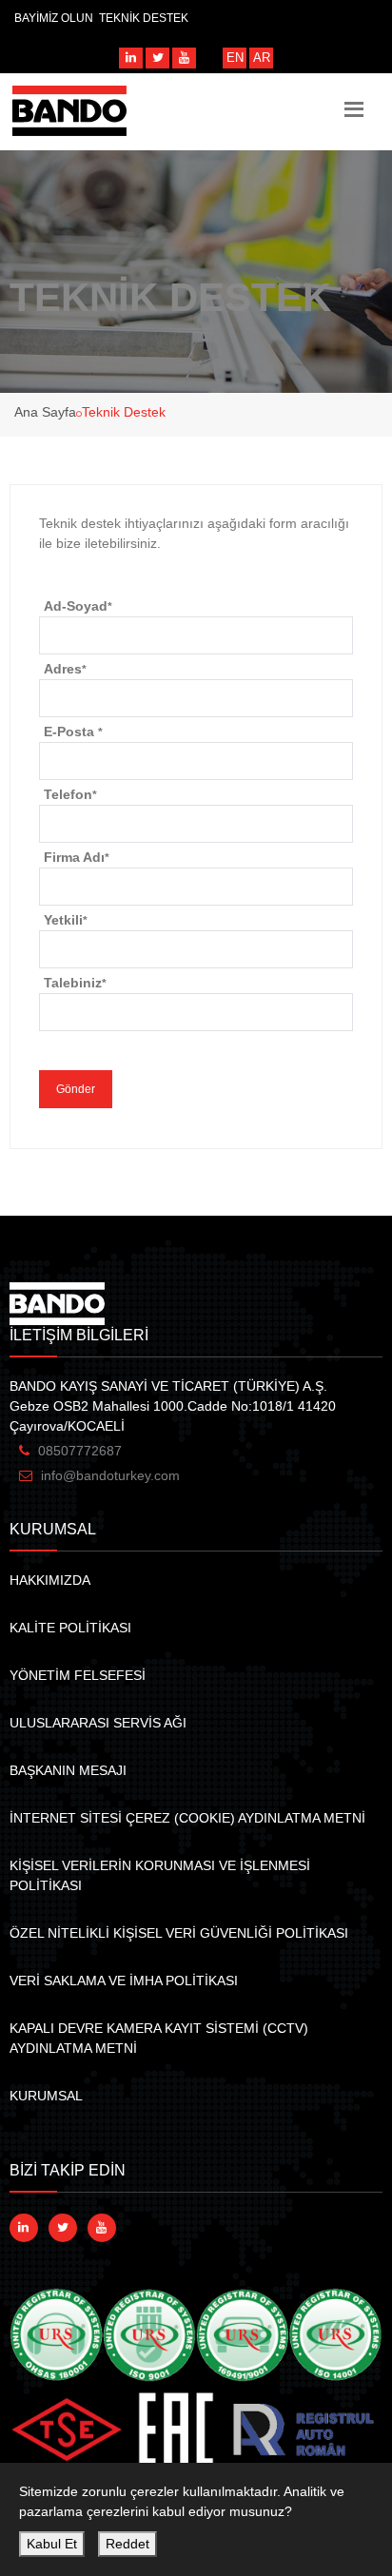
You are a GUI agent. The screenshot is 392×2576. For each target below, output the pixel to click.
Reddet (127, 2544)
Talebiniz (75, 983)
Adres (65, 669)
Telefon (70, 794)
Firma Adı (77, 857)
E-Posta (73, 732)
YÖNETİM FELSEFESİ (78, 1675)
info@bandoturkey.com (110, 1475)
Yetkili (66, 920)
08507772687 (80, 1451)
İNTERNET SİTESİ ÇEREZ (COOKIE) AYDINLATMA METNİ (187, 1818)
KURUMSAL (46, 2096)
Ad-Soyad (78, 606)
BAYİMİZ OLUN (54, 18)
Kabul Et (52, 2544)
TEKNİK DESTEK (144, 18)
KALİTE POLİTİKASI (70, 1628)
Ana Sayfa (45, 412)
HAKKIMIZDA (50, 1580)
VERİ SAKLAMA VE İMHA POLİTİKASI (124, 1981)
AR (262, 58)
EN (235, 58)
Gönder (76, 1089)
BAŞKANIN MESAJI (68, 1770)
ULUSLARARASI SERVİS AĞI (98, 1723)
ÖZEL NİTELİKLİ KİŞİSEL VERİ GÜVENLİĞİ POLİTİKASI (179, 1933)
